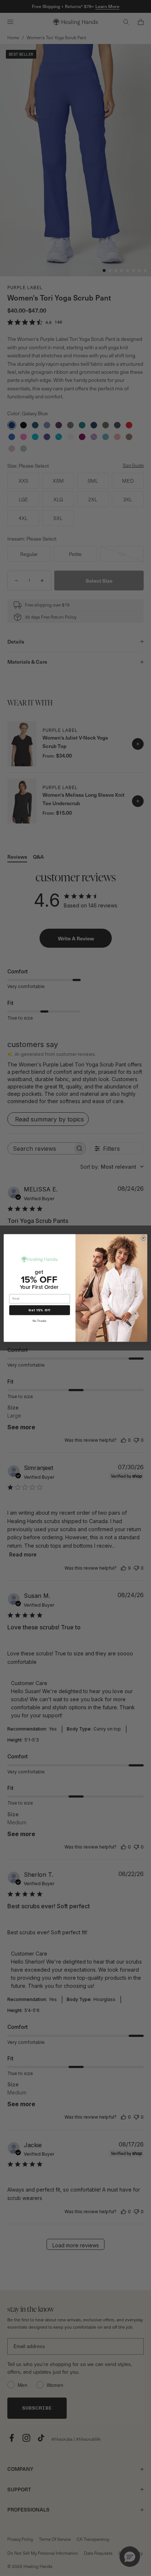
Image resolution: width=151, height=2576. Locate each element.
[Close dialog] (143, 1238)
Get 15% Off (40, 1310)
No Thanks (39, 1321)
